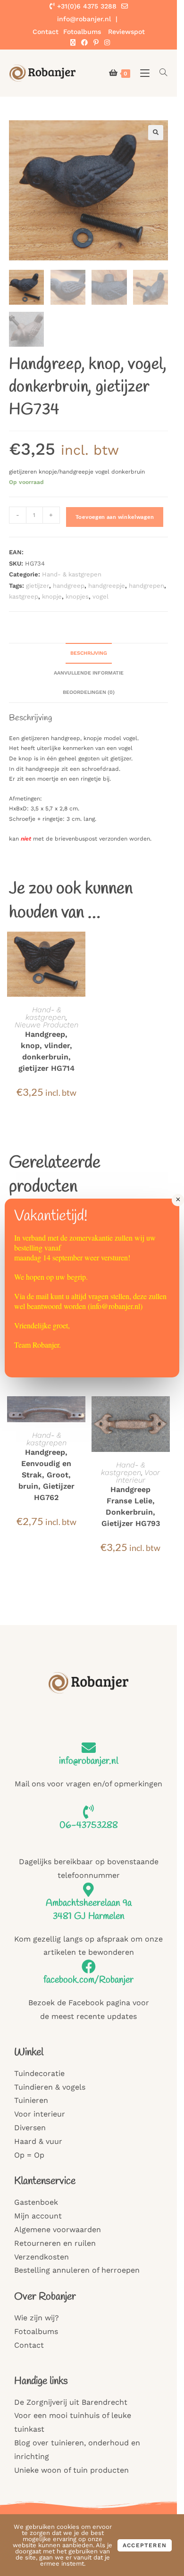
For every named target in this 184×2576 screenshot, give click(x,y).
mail (42, 1296)
